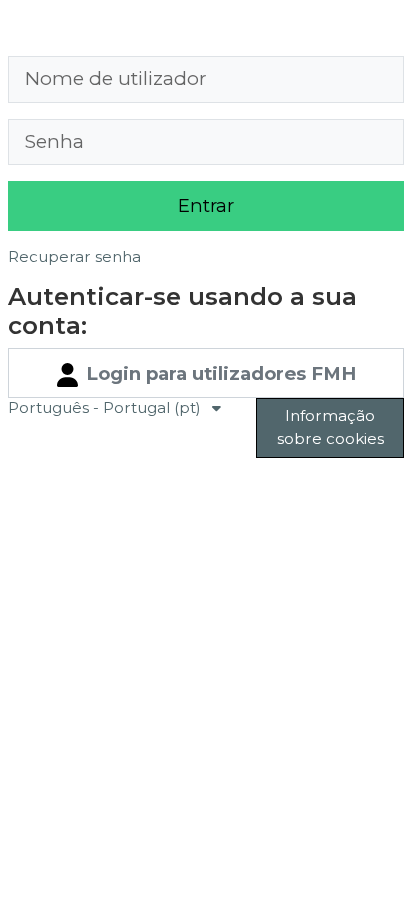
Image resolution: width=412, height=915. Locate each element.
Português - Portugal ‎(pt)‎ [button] (106, 407)
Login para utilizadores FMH (218, 373)
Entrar (206, 205)
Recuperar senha (74, 256)
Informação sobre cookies (330, 427)
